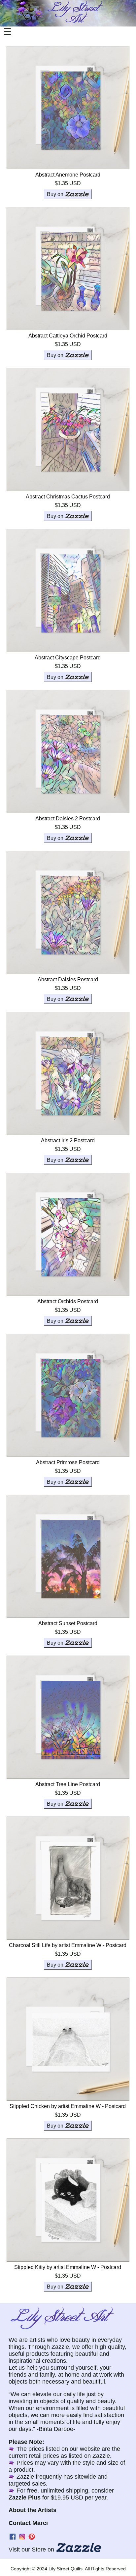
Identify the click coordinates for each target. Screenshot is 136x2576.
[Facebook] (13, 2539)
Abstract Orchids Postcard (68, 1301)
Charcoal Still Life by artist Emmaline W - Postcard (68, 1945)
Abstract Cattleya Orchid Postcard (68, 336)
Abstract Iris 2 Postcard (68, 1140)
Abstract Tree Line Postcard (68, 1784)
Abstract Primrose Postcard (68, 1462)
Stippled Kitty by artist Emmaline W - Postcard (68, 2267)
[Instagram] (22, 2539)
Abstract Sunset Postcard (68, 1623)
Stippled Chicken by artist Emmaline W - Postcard (68, 2106)
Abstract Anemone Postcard (68, 175)
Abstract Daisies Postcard (68, 979)
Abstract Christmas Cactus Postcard (68, 497)
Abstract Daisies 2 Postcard (68, 819)
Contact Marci (28, 2523)
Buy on (55, 194)
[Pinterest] (32, 2539)
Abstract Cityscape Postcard (68, 658)
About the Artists (33, 2510)
